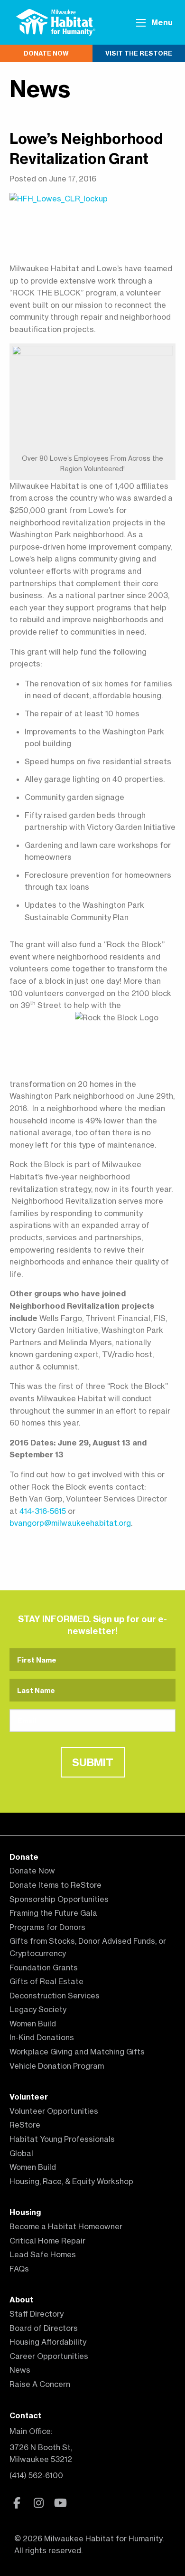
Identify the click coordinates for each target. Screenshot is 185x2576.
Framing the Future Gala (53, 1913)
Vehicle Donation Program (57, 2066)
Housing (25, 2212)
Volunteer (29, 2097)
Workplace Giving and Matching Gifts (77, 2052)
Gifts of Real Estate (46, 1981)
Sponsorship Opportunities (59, 1899)
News (40, 89)
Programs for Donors (47, 1927)
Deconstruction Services (55, 1996)
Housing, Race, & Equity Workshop (71, 2181)
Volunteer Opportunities (54, 2111)
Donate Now (46, 53)
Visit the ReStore (139, 53)
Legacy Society (38, 2009)
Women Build (33, 2024)
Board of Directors (44, 2328)
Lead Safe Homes (43, 2254)
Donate (24, 1857)
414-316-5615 (43, 1511)
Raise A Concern (40, 2384)
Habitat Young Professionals (62, 2139)
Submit (93, 1762)
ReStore (25, 2125)
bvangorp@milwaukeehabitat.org (70, 1523)
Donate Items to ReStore (55, 1885)
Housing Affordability (48, 2342)
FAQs (19, 2269)
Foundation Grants (44, 1968)
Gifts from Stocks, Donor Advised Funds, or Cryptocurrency (88, 1947)
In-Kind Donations (42, 2037)
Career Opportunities (49, 2356)
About (21, 2300)
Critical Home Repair (47, 2241)
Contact (25, 2415)
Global (21, 2153)
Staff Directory (37, 2314)
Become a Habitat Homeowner (66, 2226)
